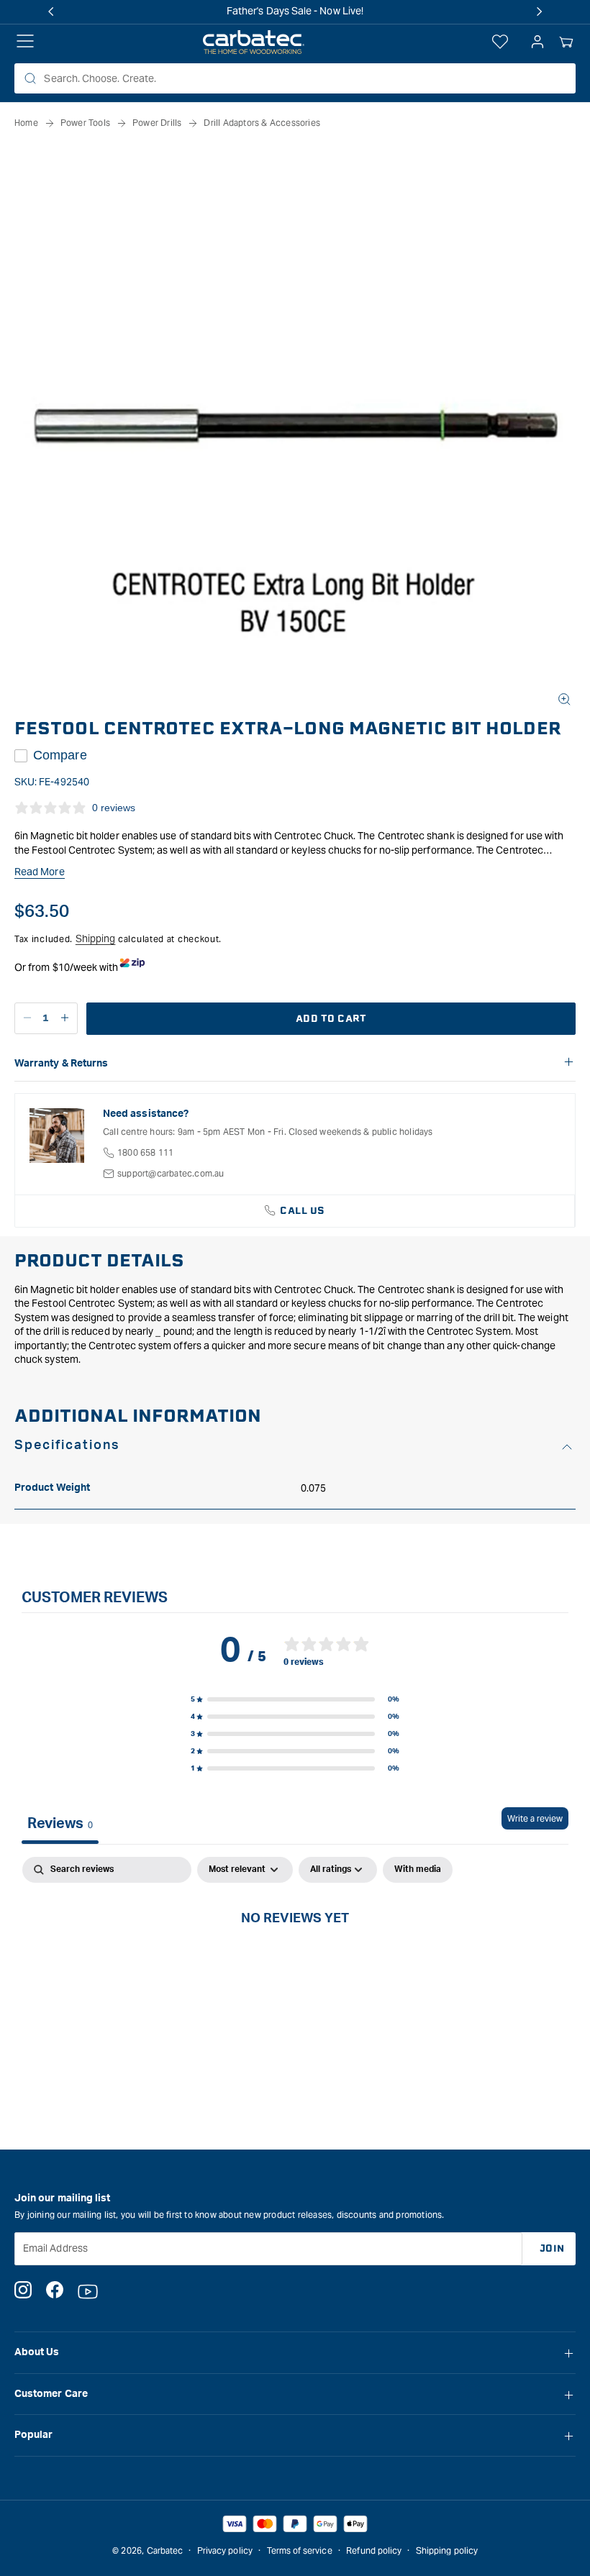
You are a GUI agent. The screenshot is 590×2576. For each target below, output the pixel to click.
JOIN (552, 2248)
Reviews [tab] (60, 1824)
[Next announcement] (539, 12)
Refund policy (374, 2550)
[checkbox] (418, 1870)
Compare (60, 755)
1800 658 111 (145, 1152)
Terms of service (300, 2550)
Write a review (535, 1818)
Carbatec (165, 2550)
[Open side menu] (25, 42)
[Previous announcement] (51, 12)
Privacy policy (225, 2550)
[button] (566, 42)
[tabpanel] (295, 1966)
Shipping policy (447, 2550)
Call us (303, 1211)
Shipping (96, 938)
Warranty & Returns (61, 1064)
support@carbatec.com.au (171, 1173)
